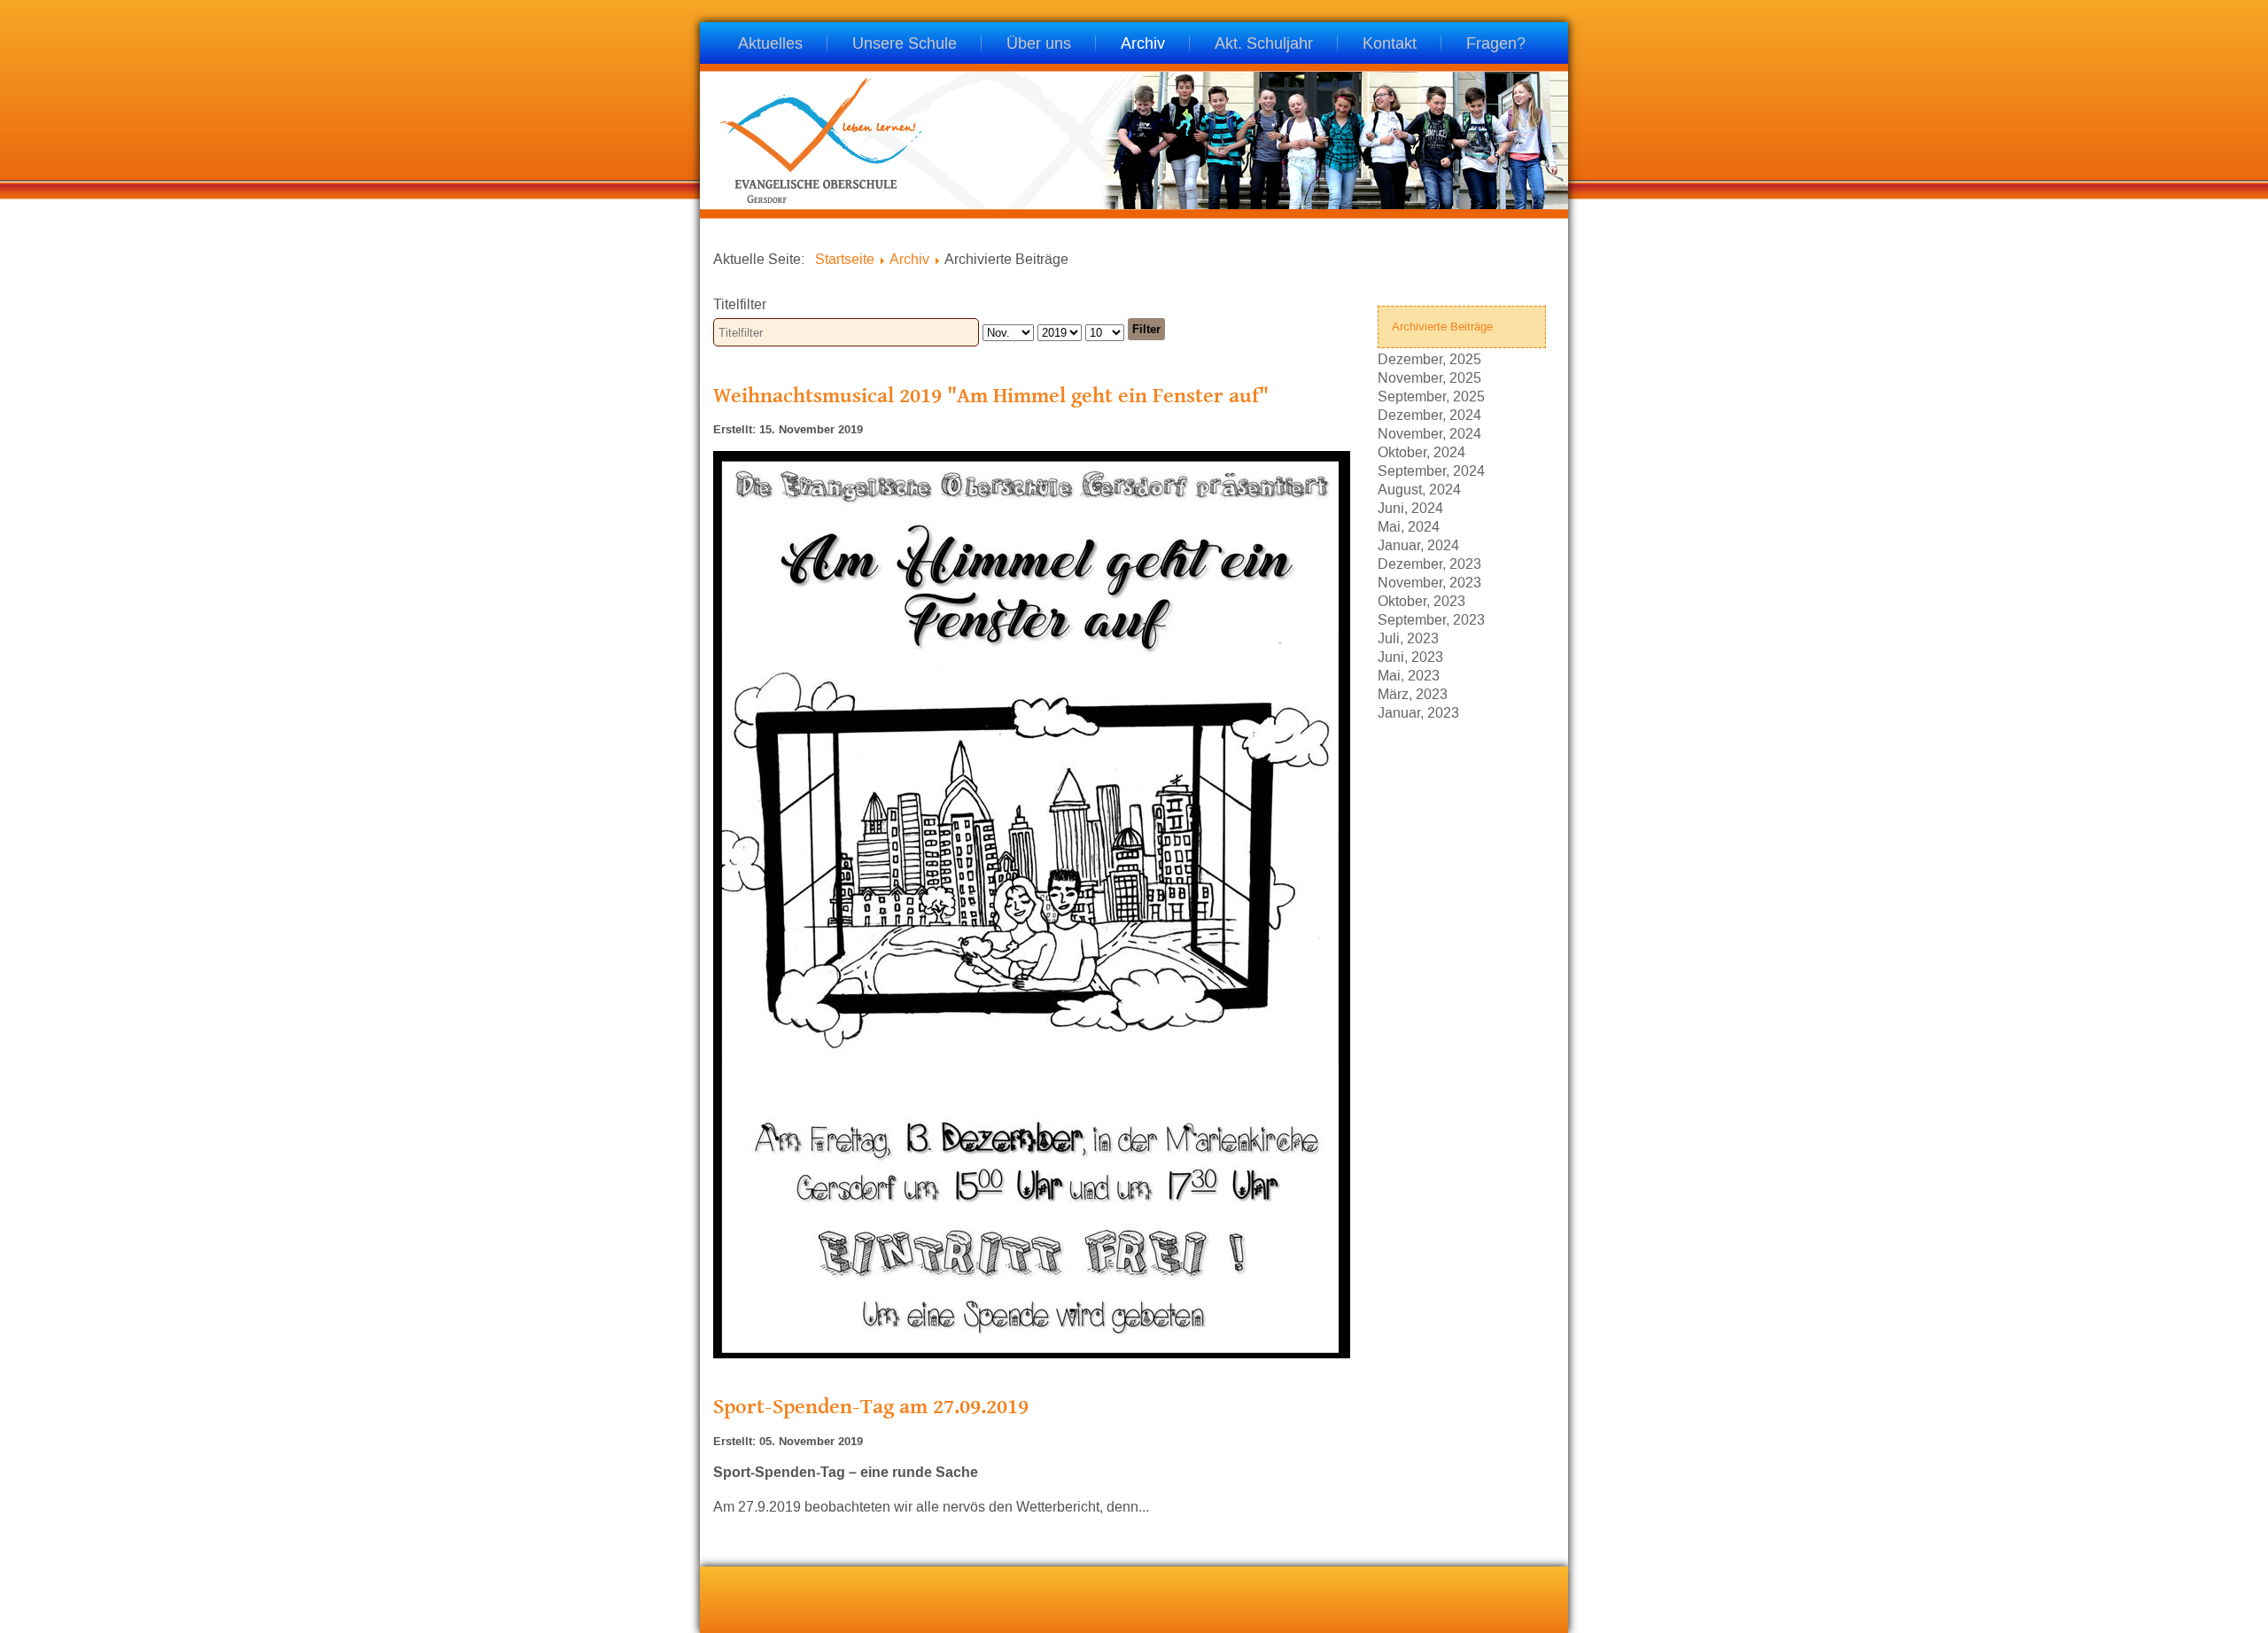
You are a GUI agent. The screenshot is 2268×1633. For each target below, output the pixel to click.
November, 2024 (1429, 433)
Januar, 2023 (1418, 712)
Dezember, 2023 (1429, 563)
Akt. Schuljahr (1264, 45)
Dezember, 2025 (1429, 358)
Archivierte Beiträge (1442, 327)
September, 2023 (1431, 619)
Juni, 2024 (1410, 507)
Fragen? (1496, 45)
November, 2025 (1429, 377)
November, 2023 (1429, 582)
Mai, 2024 (1409, 526)
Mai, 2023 (1409, 675)
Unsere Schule (905, 45)
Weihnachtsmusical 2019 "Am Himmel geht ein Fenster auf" (991, 395)
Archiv (1143, 45)
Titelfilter (742, 304)
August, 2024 (1419, 489)
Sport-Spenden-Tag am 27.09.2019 (871, 1406)
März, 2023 (1413, 693)
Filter (1146, 329)
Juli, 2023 (1408, 638)
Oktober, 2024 (1421, 451)
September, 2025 (1431, 396)
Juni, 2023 (1410, 656)
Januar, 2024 (1418, 544)
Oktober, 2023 (1421, 600)
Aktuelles (770, 45)
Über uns (1039, 45)
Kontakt (1390, 45)
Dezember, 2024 (1429, 414)
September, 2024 (1431, 470)
